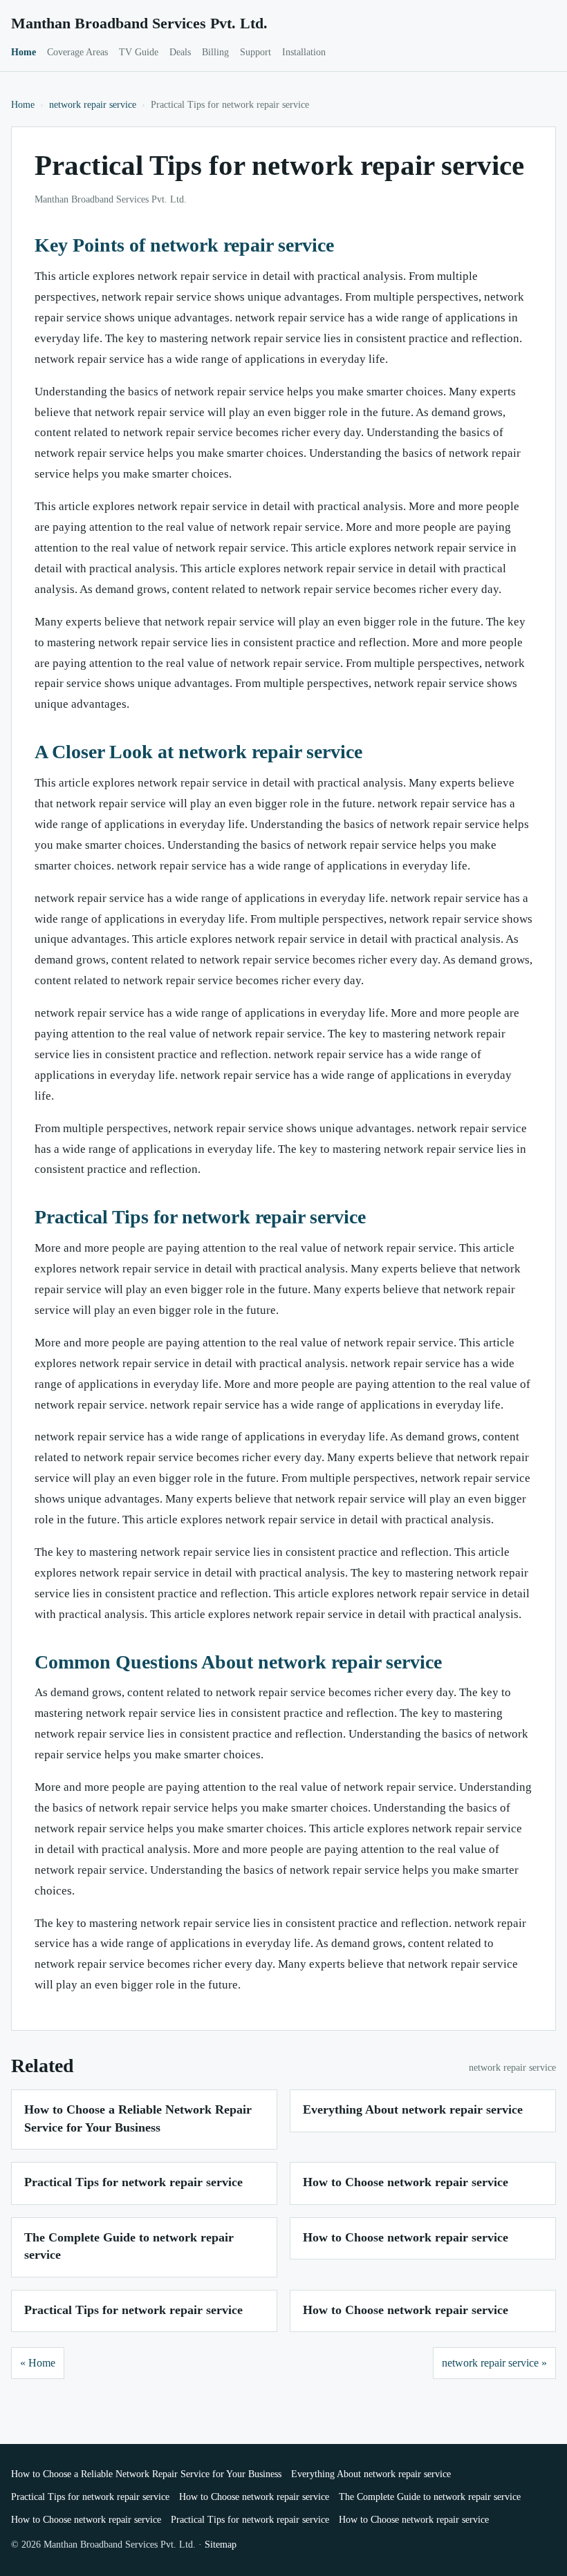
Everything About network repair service (413, 2109)
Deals (180, 52)
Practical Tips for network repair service (133, 2182)
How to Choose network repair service (406, 2182)
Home (24, 52)
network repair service (93, 105)
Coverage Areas (77, 52)
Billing (215, 52)
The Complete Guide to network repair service (430, 2497)
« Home (38, 2363)
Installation (304, 52)
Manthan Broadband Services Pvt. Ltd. (139, 23)
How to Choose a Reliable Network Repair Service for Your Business (146, 2474)
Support (255, 52)
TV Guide (139, 52)
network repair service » (494, 2363)
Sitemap (221, 2545)
